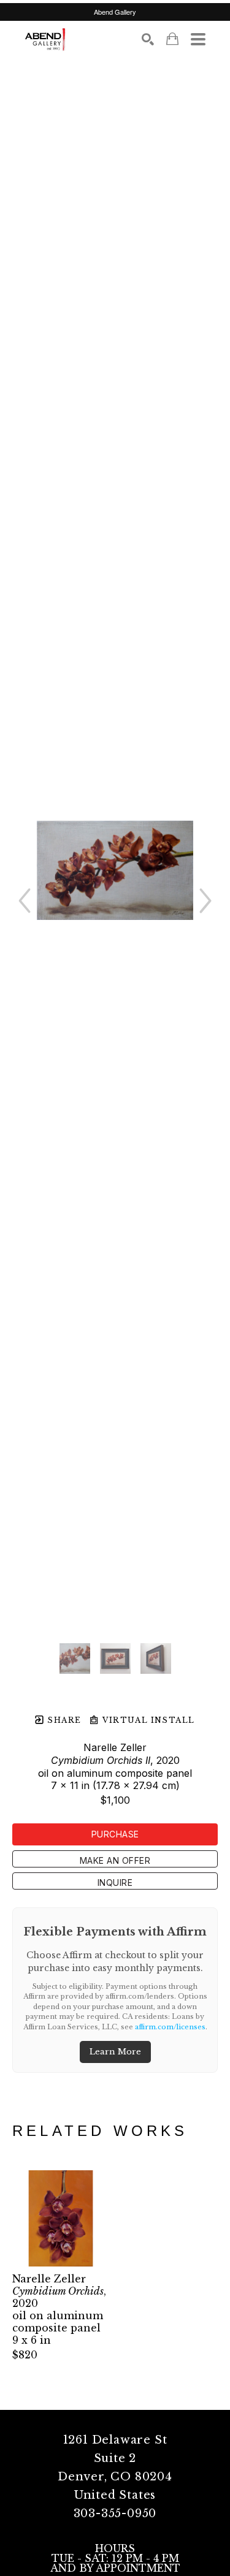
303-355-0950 (115, 2513)
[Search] (148, 39)
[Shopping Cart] (172, 39)
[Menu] (198, 39)
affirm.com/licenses (170, 2027)
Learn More (115, 2052)
